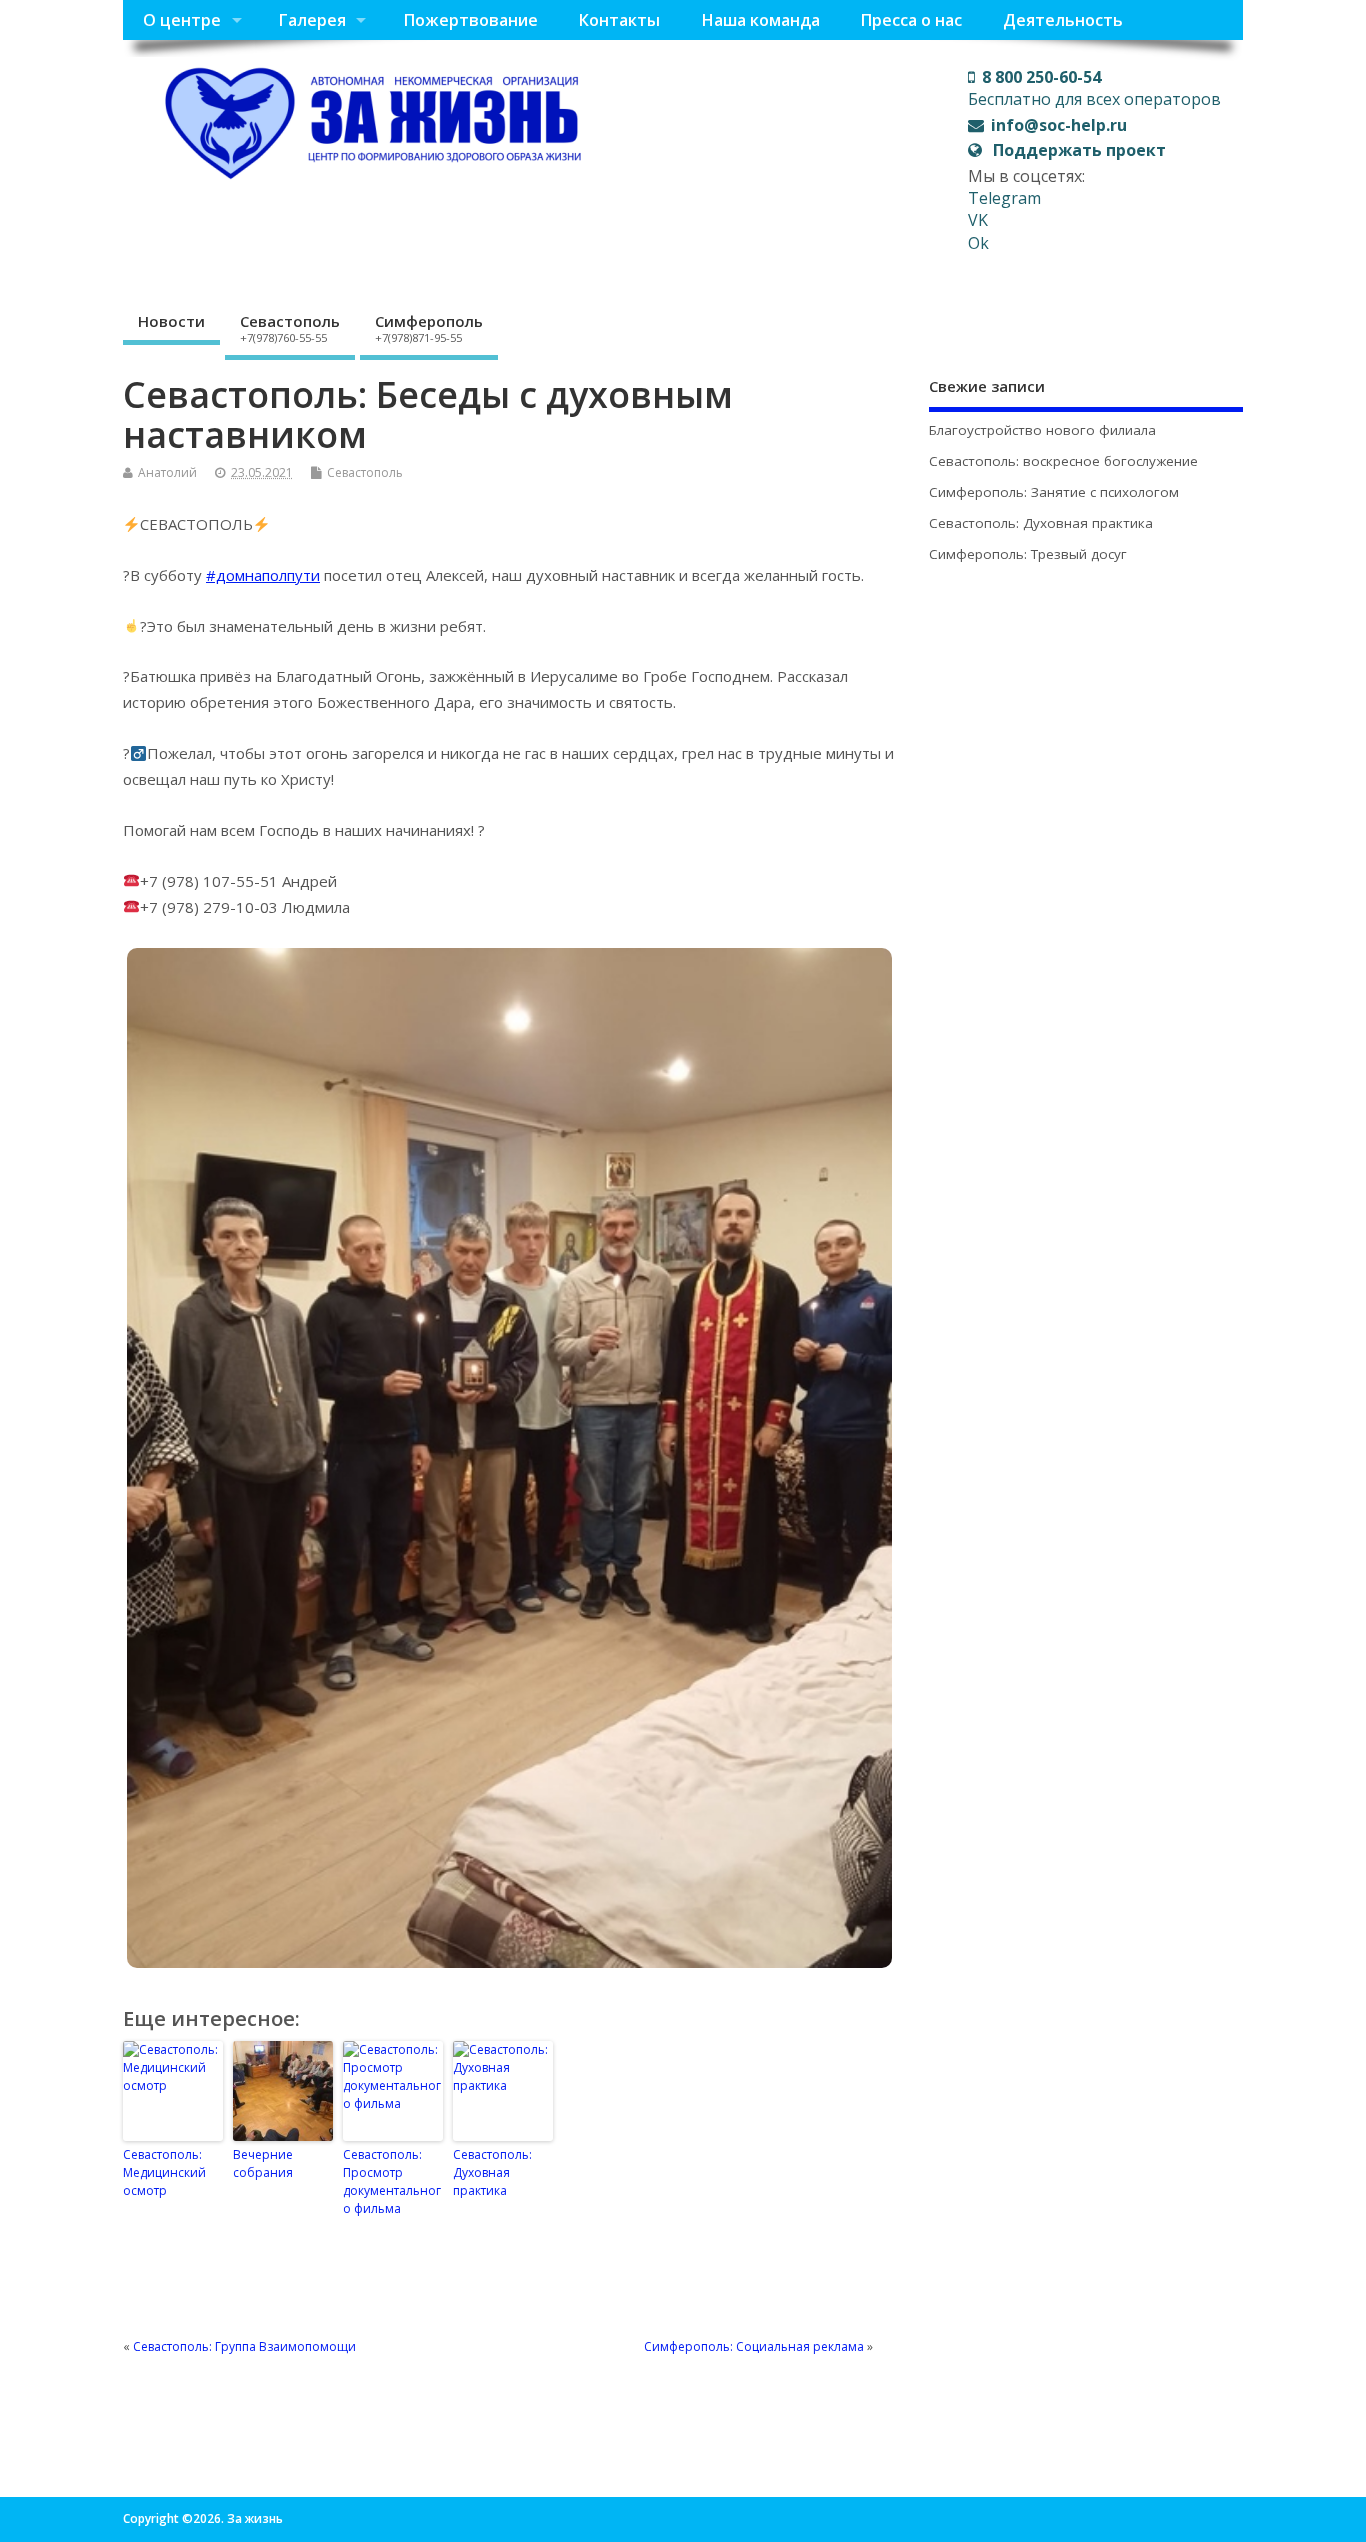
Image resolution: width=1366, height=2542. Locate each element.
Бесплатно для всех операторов (1094, 88)
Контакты (619, 20)
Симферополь (429, 328)
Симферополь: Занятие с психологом (1054, 492)
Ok (978, 243)
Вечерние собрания (263, 2163)
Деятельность (1063, 20)
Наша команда (760, 20)
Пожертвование (470, 20)
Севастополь (290, 328)
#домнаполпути (263, 575)
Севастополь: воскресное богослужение (1063, 461)
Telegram (1004, 198)
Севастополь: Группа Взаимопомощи (244, 2346)
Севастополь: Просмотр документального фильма (392, 2181)
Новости (171, 321)
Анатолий (167, 472)
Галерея (312, 20)
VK (978, 220)
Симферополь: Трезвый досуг (1028, 554)
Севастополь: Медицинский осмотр (164, 2172)
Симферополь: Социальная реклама (754, 2346)
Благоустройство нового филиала (1042, 430)
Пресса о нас (911, 20)
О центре (182, 20)
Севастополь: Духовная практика (492, 2172)
